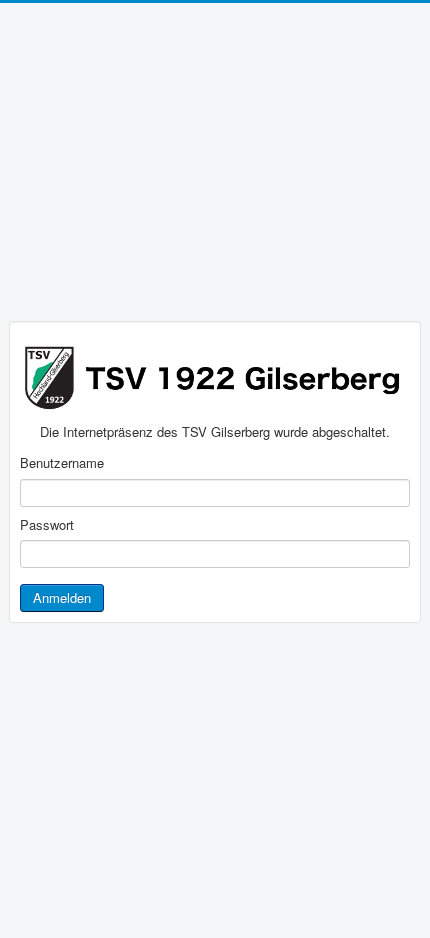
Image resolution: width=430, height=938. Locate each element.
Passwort (47, 525)
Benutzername (62, 463)
